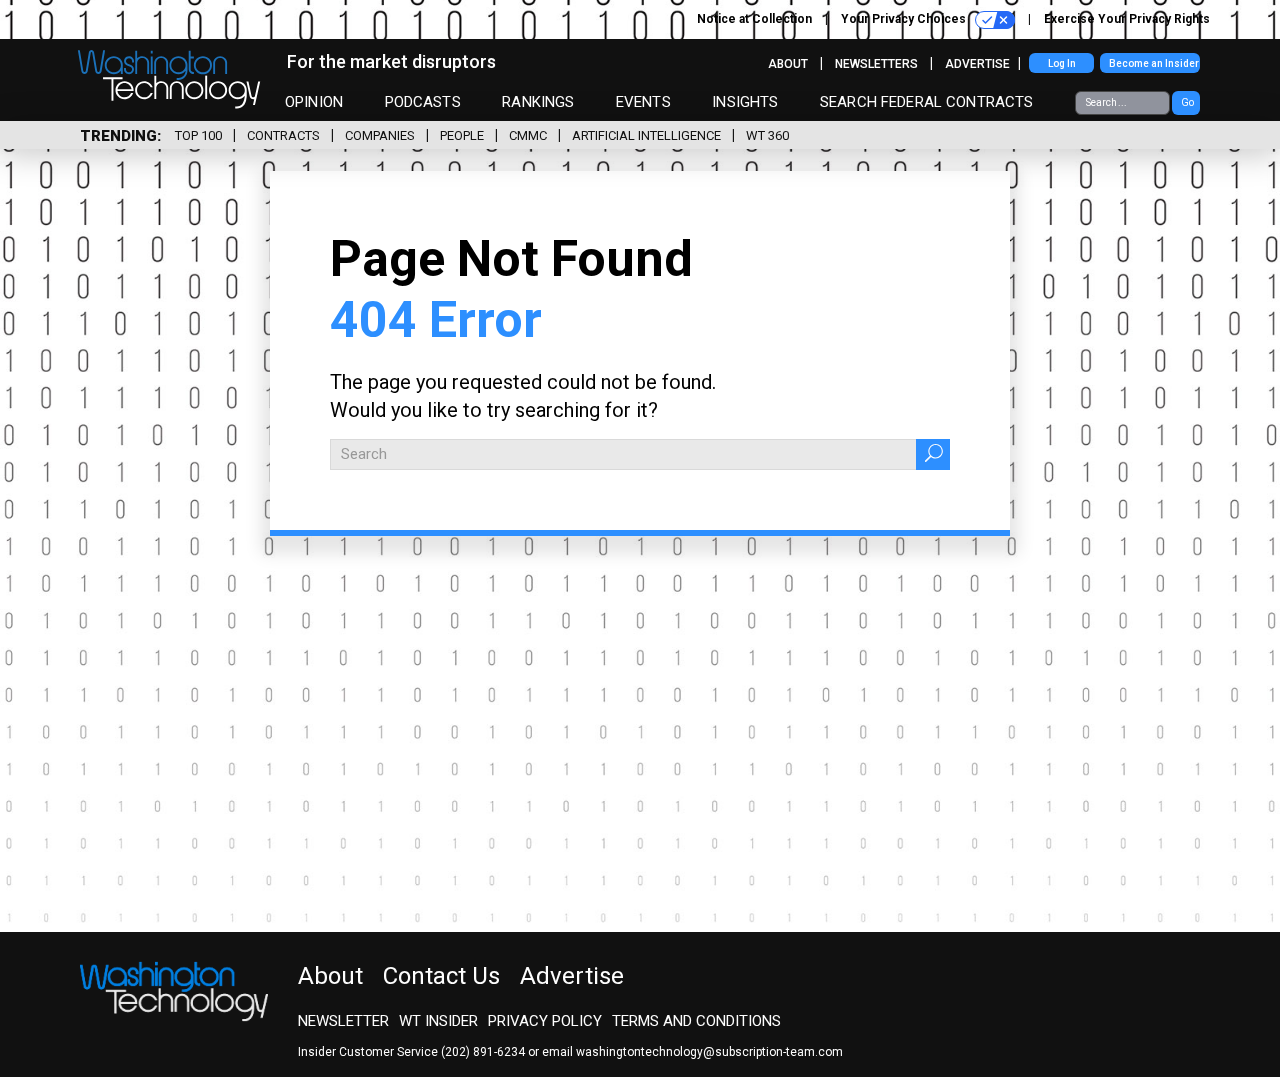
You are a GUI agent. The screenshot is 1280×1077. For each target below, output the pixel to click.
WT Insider (438, 1021)
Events (643, 102)
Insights (745, 102)
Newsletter (343, 1021)
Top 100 (198, 135)
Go (1187, 102)
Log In (1062, 63)
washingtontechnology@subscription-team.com (709, 1052)
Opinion (314, 102)
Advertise (977, 64)
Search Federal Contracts (927, 102)
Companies (380, 135)
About (788, 64)
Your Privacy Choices (905, 19)
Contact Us (441, 976)
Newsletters (876, 64)
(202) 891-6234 (483, 1052)
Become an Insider (1154, 63)
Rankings (538, 102)
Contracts (283, 135)
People (462, 135)
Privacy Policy (545, 1021)
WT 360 (767, 135)
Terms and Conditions (696, 1021)
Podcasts (423, 102)
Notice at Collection (754, 19)
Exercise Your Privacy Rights (1127, 19)
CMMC (528, 135)
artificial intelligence (646, 135)
